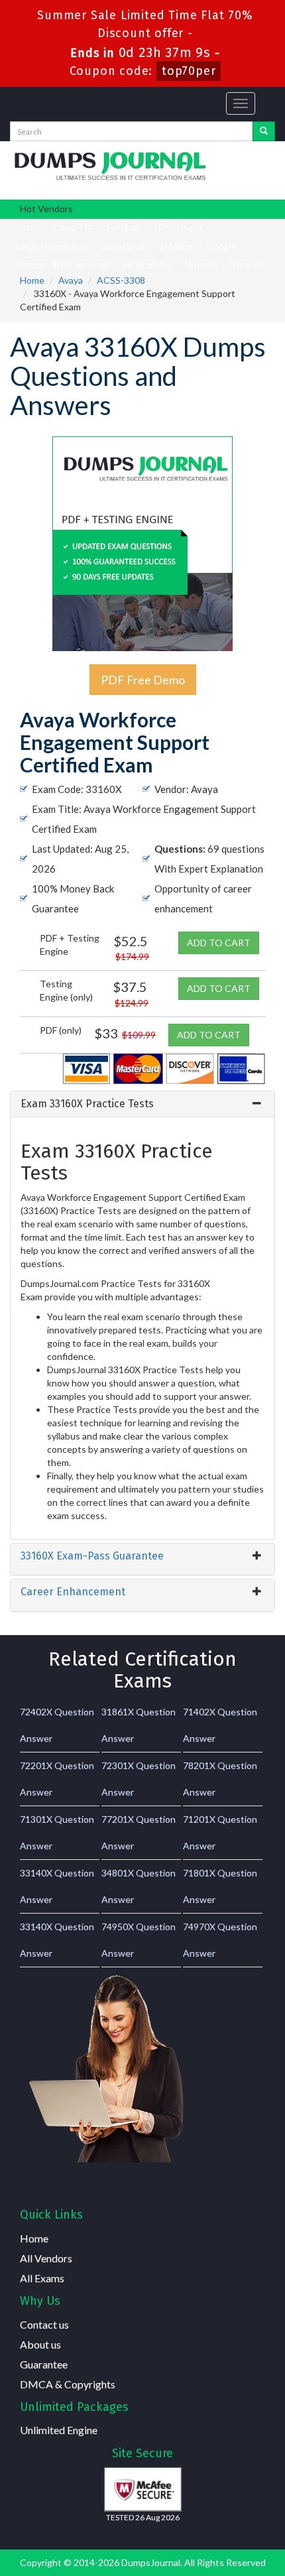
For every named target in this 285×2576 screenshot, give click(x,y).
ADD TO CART (219, 943)
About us (40, 2344)
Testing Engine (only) (66, 990)
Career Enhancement (73, 1592)
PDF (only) (61, 1030)
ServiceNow (147, 264)
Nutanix (201, 264)
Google (221, 246)
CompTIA (74, 227)
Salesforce (123, 246)
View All (248, 264)
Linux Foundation (52, 246)
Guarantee (44, 2364)
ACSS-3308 (121, 280)
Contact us (44, 2324)
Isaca (191, 227)
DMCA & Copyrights (68, 2384)
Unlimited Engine (59, 2430)
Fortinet (124, 227)
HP (161, 227)
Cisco (28, 227)
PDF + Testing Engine (70, 945)
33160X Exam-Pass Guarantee (92, 1556)
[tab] (142, 1104)
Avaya (71, 280)
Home (32, 280)
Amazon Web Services (63, 264)
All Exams (42, 2278)
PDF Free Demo (143, 680)
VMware (175, 246)
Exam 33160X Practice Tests (87, 1104)
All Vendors (46, 2258)
